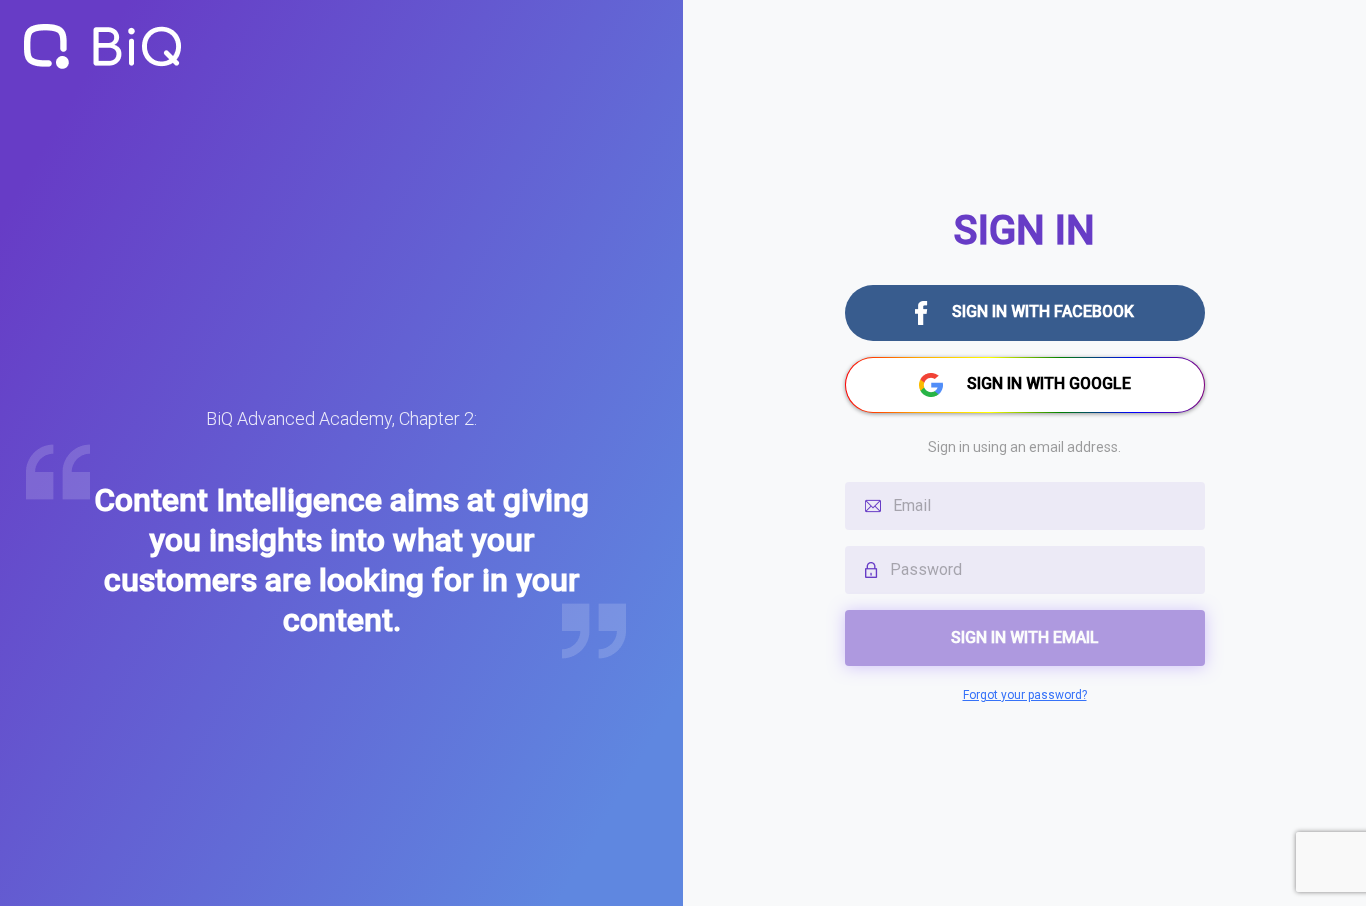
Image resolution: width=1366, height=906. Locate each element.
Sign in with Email (1025, 637)
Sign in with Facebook (1043, 311)
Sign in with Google (1049, 383)
